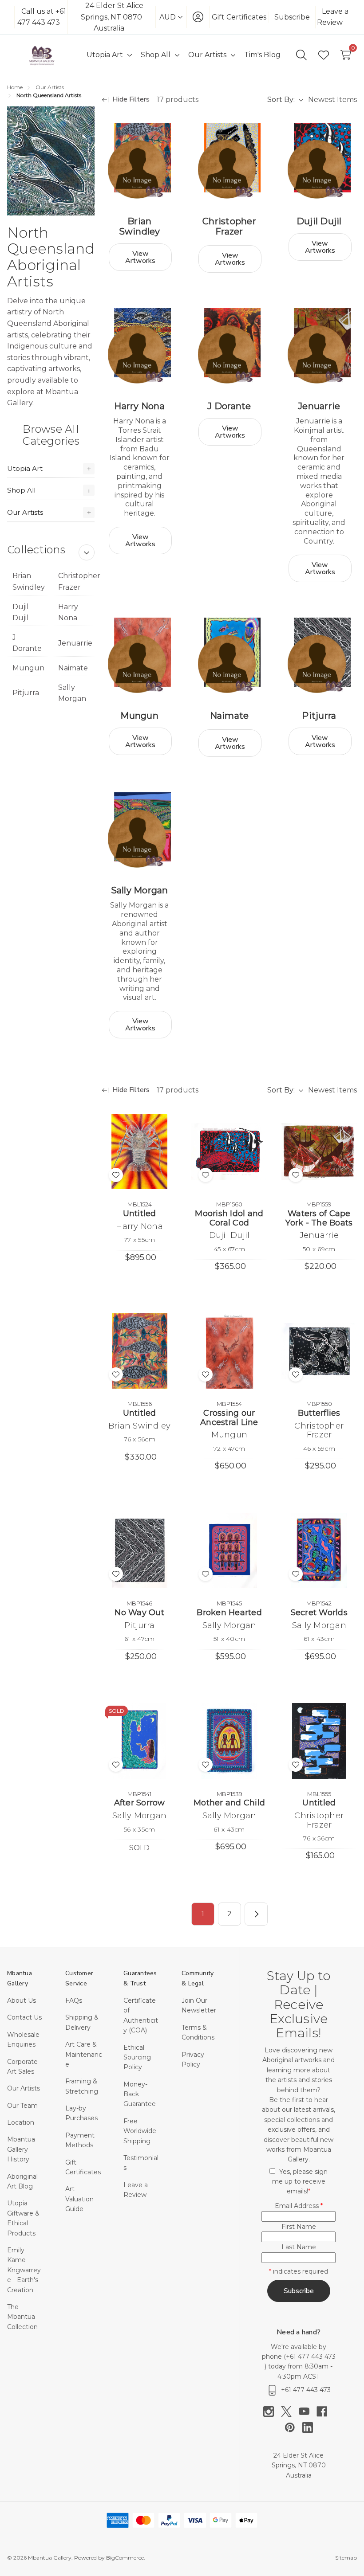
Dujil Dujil (21, 613)
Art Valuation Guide (79, 2199)
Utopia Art (25, 468)
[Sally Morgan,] (139, 830)
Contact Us (24, 2017)
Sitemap (346, 2558)
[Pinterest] (293, 2427)
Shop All (21, 490)
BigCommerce (125, 2558)
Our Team (22, 2106)
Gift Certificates (239, 17)
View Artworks (140, 257)
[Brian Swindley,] (139, 161)
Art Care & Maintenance (84, 2054)
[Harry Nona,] (139, 346)
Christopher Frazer (77, 581)
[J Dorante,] (229, 346)
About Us (22, 2001)
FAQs (74, 2001)
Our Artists (25, 512)
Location (21, 2122)
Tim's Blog (262, 55)
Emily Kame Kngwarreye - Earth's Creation (24, 2270)
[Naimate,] (229, 655)
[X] (290, 2412)
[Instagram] (272, 2412)
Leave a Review (333, 17)
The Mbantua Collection (22, 2317)
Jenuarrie (75, 643)
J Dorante (27, 643)
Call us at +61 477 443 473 (42, 17)
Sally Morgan (72, 693)
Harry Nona (68, 613)
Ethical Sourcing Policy (137, 2057)
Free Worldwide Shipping (140, 2131)
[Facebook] (325, 2412)
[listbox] (332, 100)
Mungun (28, 668)
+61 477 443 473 (311, 2357)
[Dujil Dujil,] (319, 161)
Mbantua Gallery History (21, 2149)
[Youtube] (308, 2412)
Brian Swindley (29, 581)
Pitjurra (26, 693)
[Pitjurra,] (319, 655)
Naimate (73, 668)
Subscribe (292, 17)
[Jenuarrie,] (319, 346)
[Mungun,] (139, 655)
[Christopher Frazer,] (229, 161)
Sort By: (281, 100)
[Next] (256, 1914)
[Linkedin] (308, 2427)
